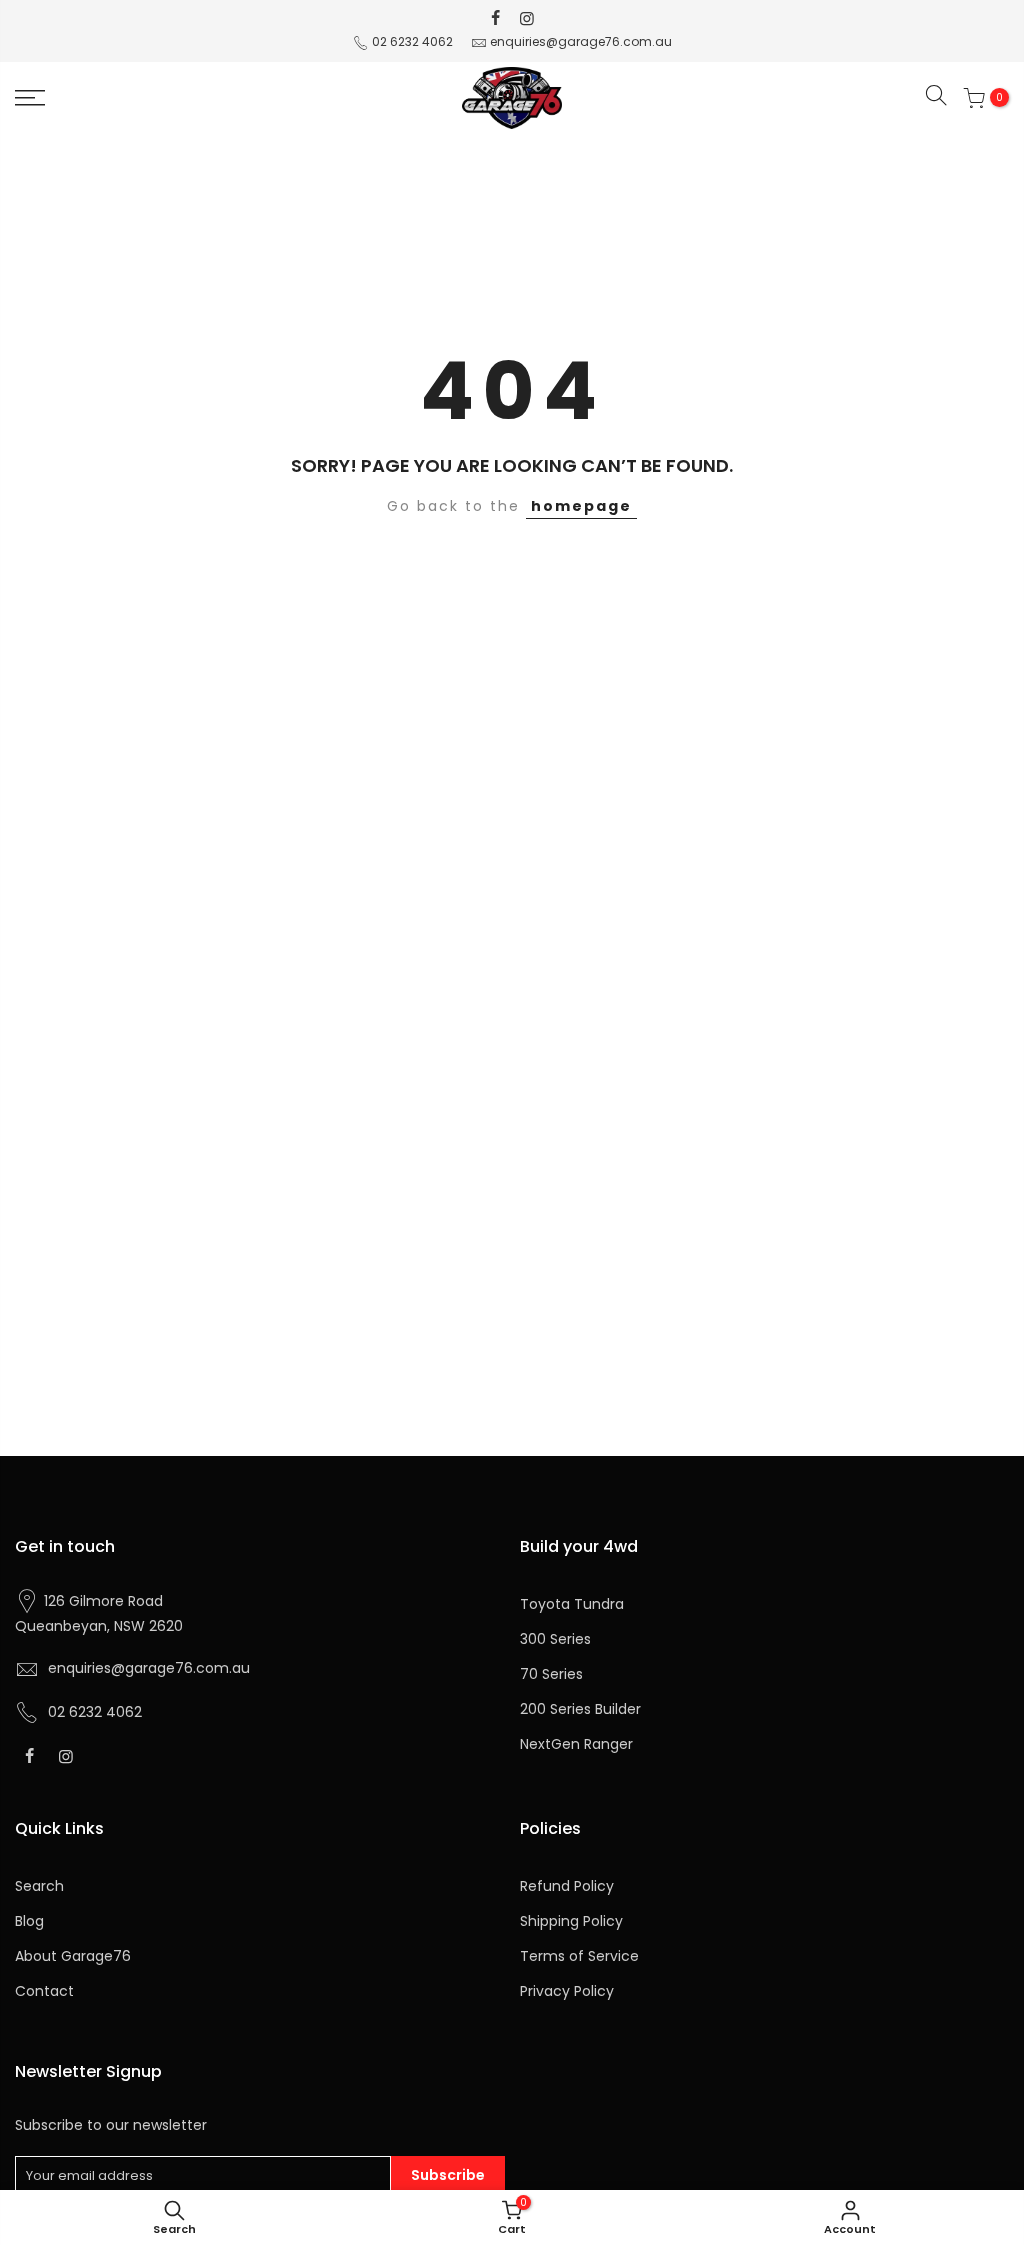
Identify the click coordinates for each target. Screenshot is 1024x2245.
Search (39, 1886)
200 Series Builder (580, 1709)
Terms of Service (579, 1956)
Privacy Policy (567, 1991)
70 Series (551, 1674)
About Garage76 (73, 1956)
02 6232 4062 (412, 41)
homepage (581, 506)
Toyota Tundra (572, 1604)
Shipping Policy (571, 1921)
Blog (29, 1921)
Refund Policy (567, 1886)
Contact (44, 1991)
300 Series (555, 1639)
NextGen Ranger (576, 1744)
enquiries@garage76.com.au (581, 41)
